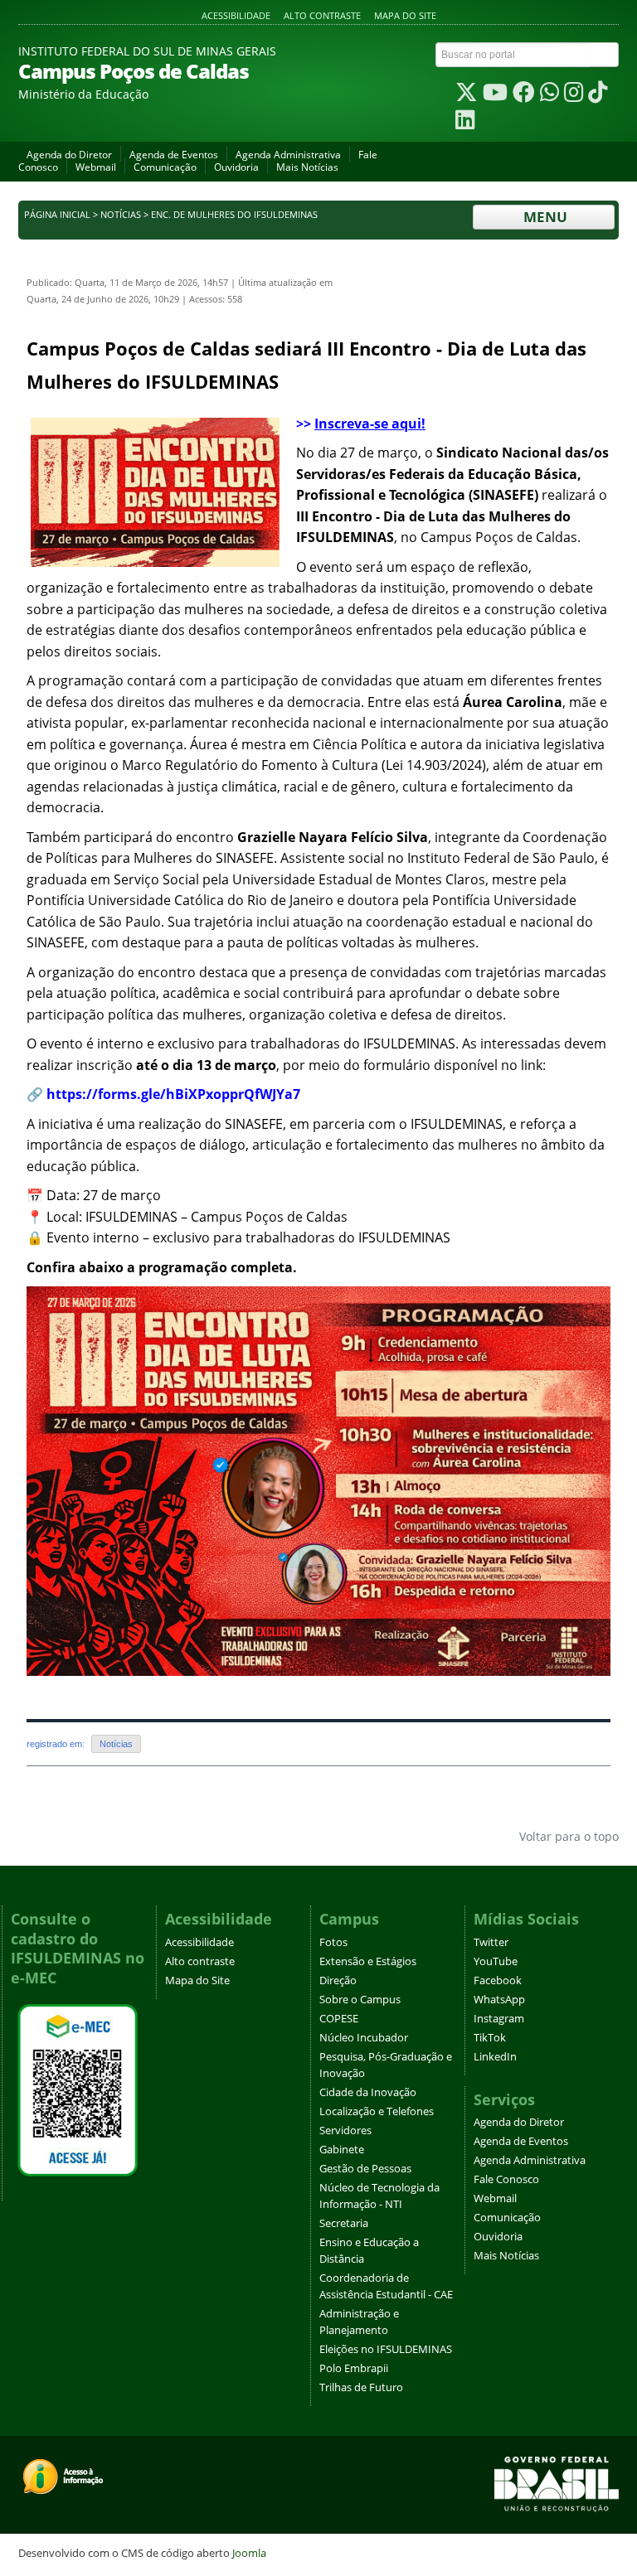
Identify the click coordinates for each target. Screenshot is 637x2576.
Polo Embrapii (354, 2368)
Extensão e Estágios (368, 1961)
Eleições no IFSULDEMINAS (386, 2349)
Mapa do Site (405, 15)
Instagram (499, 2019)
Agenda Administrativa (288, 155)
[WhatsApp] (549, 96)
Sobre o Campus (360, 2000)
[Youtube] (495, 96)
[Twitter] (467, 96)
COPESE (339, 2019)
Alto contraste (322, 15)
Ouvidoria (236, 167)
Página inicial (57, 215)
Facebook (498, 1980)
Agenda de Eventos (174, 155)
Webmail (96, 167)
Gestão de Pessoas (365, 2169)
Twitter (491, 1942)
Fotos (333, 1942)
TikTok (490, 2038)
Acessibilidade (236, 15)
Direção (338, 1980)
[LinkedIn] (465, 123)
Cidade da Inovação (368, 2092)
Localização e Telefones (377, 2111)
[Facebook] (524, 96)
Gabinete (342, 2150)
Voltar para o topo (567, 1836)
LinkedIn (495, 2057)
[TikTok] (598, 96)
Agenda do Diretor (69, 155)
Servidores (345, 2131)
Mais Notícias (307, 167)
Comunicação (165, 167)
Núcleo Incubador (364, 2038)
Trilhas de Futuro (361, 2387)
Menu (544, 217)
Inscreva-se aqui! (370, 424)
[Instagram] (574, 96)
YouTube (496, 1961)
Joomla (249, 2553)
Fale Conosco (506, 2179)
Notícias (121, 215)
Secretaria (344, 2223)
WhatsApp (499, 2000)
